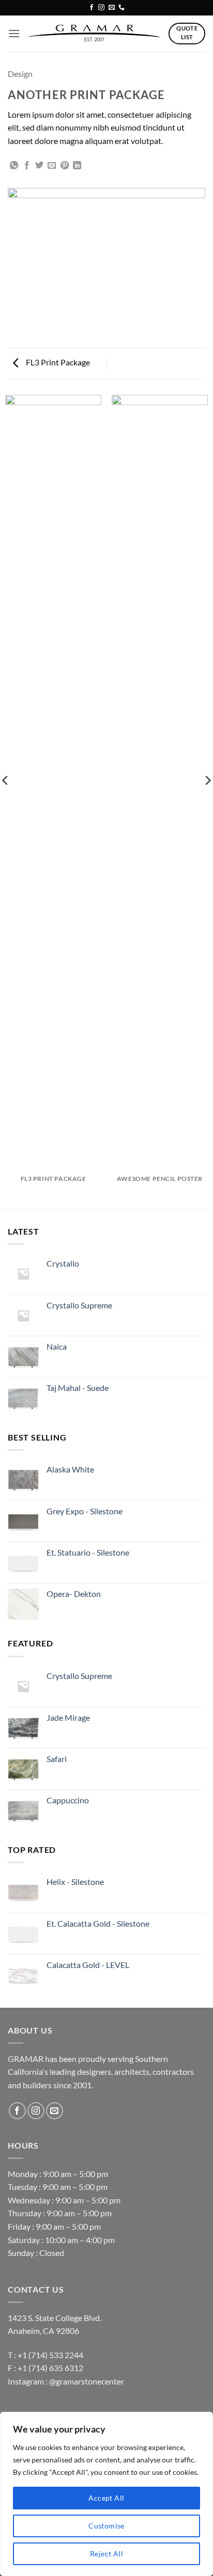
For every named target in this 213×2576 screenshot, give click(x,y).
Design (20, 74)
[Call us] (121, 8)
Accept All (106, 2498)
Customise (106, 2526)
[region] (106, 2494)
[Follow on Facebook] (92, 8)
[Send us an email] (112, 8)
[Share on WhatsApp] (14, 166)
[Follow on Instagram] (101, 8)
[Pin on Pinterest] (65, 166)
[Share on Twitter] (39, 166)
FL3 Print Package (57, 362)
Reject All (106, 2554)
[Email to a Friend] (52, 166)
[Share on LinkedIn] (77, 166)
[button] (14, 33)
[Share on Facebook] (27, 166)
